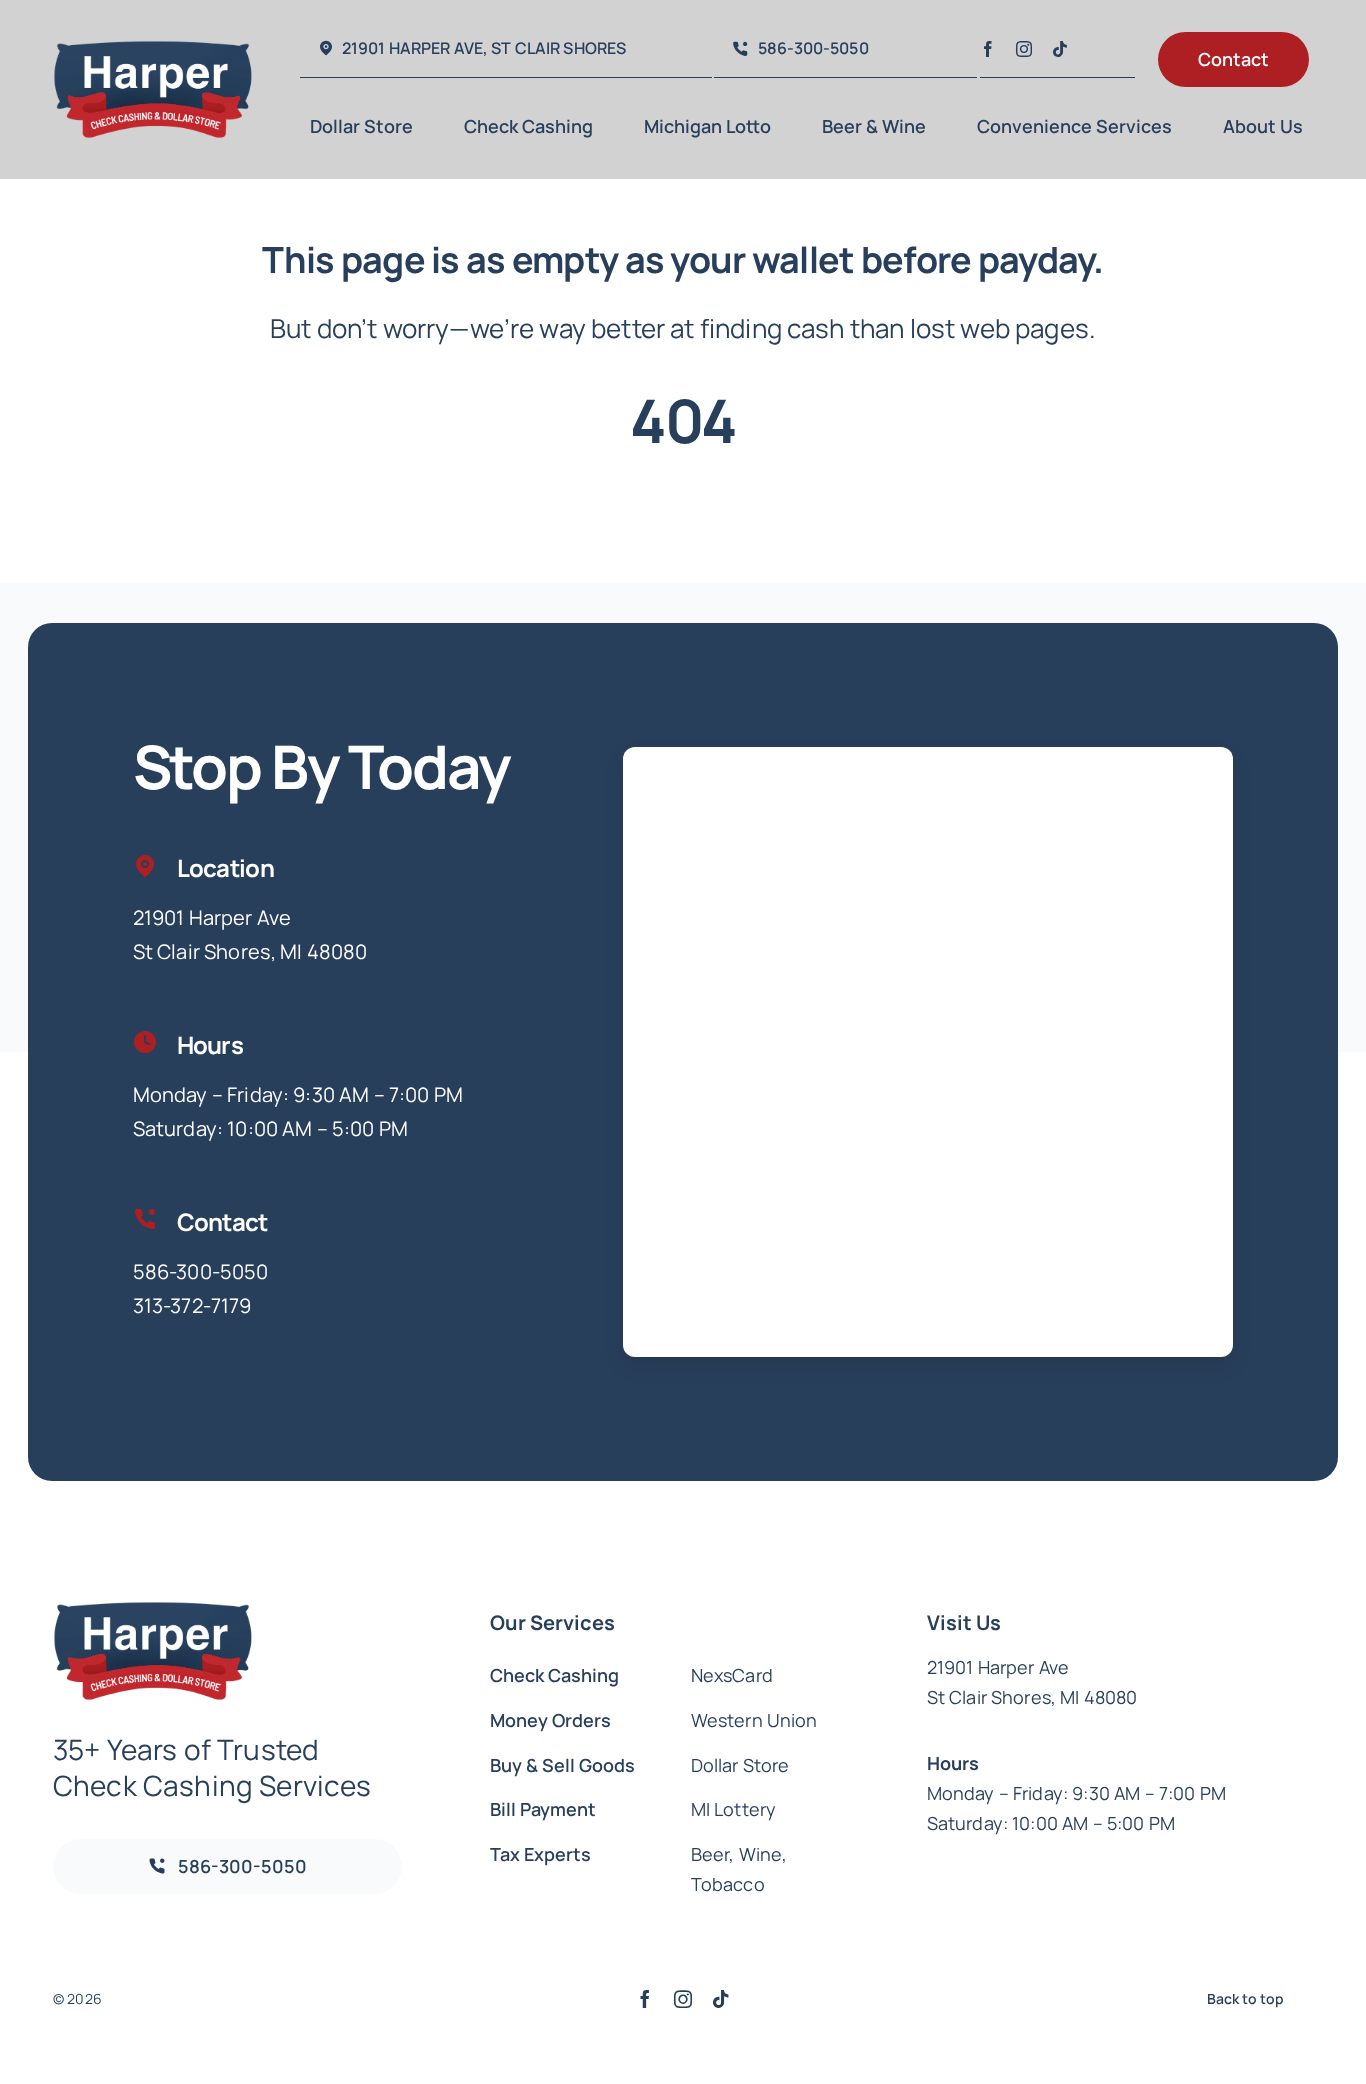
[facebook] (988, 49)
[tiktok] (1060, 49)
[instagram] (1024, 49)
